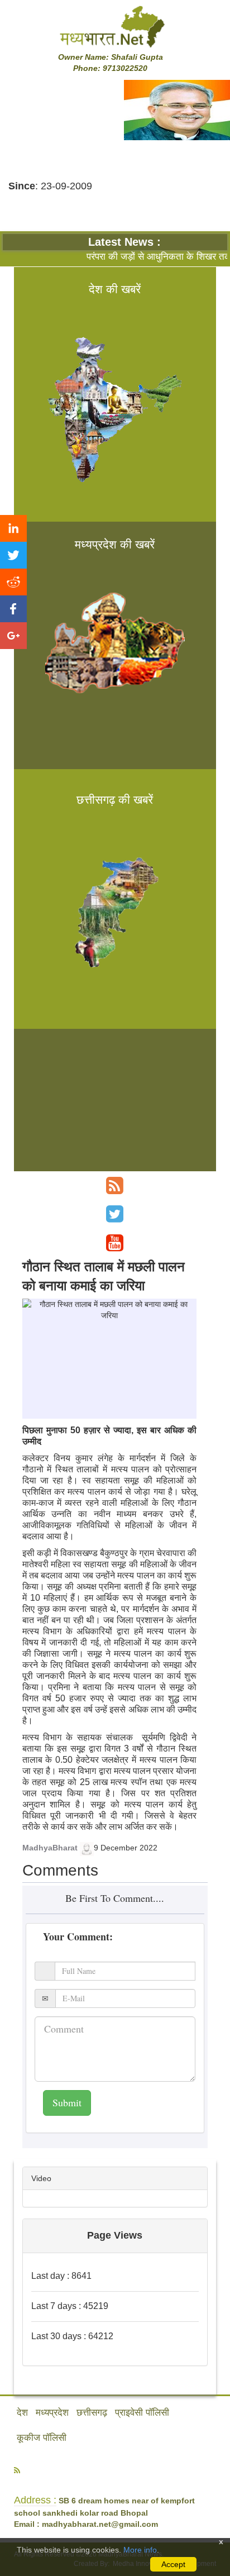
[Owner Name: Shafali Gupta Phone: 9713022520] (115, 26)
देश (22, 2413)
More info (140, 2550)
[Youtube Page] (115, 1243)
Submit (67, 2102)
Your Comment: (78, 1936)
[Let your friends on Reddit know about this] (13, 582)
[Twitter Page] (115, 1214)
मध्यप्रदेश (52, 2413)
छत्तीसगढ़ (92, 2413)
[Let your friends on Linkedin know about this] (13, 528)
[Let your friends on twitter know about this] (13, 555)
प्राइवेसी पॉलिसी (142, 2413)
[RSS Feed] (115, 1186)
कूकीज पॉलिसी (42, 2438)
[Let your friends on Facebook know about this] (13, 609)
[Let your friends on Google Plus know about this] (13, 636)
